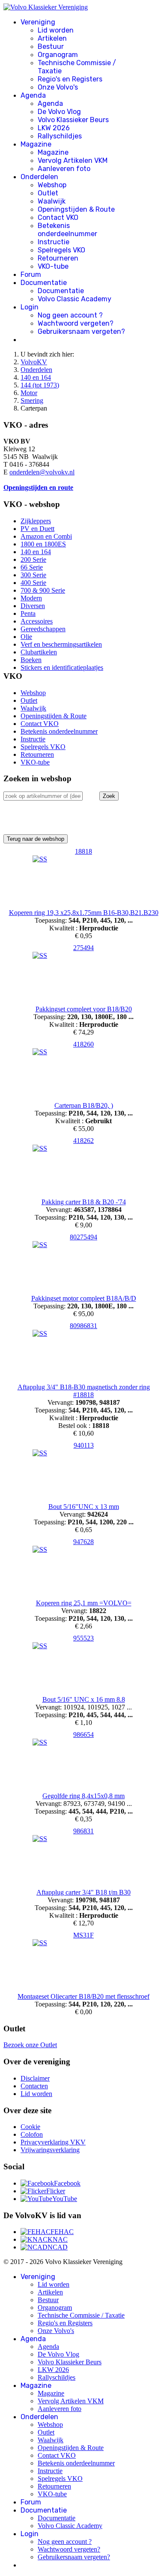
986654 (83, 1735)
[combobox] (43, 796)
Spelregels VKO (61, 250)
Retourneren (58, 258)
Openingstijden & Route (76, 209)
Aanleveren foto (64, 169)
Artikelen (52, 38)
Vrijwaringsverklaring (50, 2150)
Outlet (48, 193)
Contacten (34, 2086)
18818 (83, 851)
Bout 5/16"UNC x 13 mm (84, 1507)
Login (30, 307)
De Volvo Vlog (59, 112)
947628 (83, 1542)
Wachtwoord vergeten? (76, 323)
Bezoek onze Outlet (30, 2045)
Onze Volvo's (58, 87)
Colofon (32, 2134)
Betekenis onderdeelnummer (67, 230)
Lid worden (56, 30)
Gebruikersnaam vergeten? (81, 331)
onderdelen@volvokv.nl (42, 472)
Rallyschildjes (60, 136)
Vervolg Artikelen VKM (73, 160)
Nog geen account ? (70, 315)
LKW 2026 (54, 128)
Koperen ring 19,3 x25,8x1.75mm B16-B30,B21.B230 (84, 913)
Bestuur (51, 46)
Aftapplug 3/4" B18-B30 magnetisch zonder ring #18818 (84, 1391)
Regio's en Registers (70, 79)
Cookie (30, 2127)
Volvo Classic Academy (75, 299)
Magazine (36, 144)
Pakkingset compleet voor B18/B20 (84, 1009)
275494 (83, 948)
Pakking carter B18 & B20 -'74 (84, 1202)
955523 (83, 1638)
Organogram (58, 55)
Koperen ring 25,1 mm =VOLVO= (84, 1603)
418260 (83, 1044)
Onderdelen (39, 177)
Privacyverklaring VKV (53, 2142)
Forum (31, 274)
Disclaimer (35, 2078)
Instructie (54, 242)
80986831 (83, 1326)
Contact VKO (58, 217)
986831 (83, 1831)
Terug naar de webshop (36, 839)
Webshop (52, 185)
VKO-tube (53, 266)
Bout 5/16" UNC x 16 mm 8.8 (84, 1699)
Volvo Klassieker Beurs (73, 120)
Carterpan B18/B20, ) (84, 1105)
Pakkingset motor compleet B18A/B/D (84, 1298)
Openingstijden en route (38, 487)
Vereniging (38, 22)
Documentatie (44, 283)
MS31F (83, 1935)
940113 (84, 1445)
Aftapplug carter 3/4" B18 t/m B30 (83, 1892)
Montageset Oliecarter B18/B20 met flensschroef (83, 1996)
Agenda (33, 95)
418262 (83, 1141)
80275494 (83, 1237)
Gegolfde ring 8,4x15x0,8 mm (83, 1796)
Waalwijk (52, 201)
